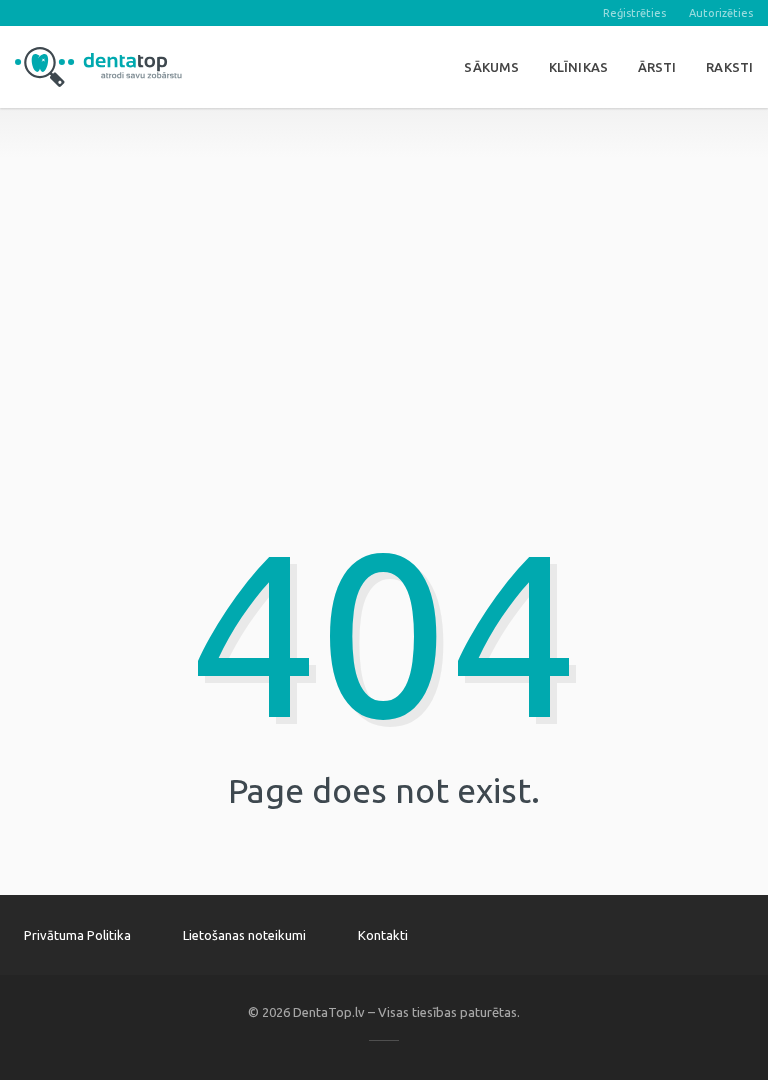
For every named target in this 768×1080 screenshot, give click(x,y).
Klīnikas (578, 67)
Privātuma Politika (77, 935)
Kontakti (383, 935)
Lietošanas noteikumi (244, 935)
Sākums (491, 67)
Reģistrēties (634, 13)
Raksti (729, 67)
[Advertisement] (384, 248)
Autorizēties (721, 13)
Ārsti (657, 67)
